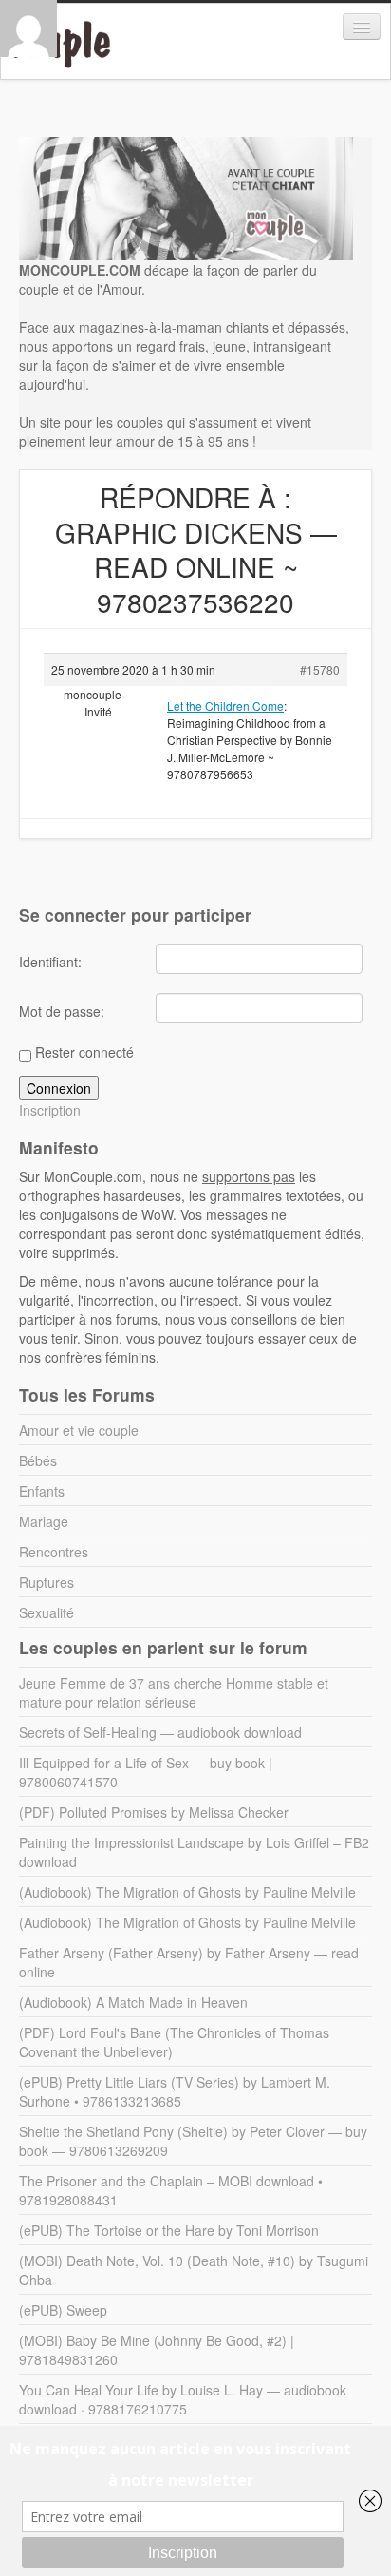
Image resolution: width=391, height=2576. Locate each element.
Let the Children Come (225, 706)
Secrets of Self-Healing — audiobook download (160, 1732)
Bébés (38, 1460)
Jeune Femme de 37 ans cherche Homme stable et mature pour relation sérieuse (174, 1692)
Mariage (44, 1521)
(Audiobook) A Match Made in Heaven (133, 2002)
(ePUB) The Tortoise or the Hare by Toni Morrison (169, 2230)
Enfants (42, 1491)
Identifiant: (50, 962)
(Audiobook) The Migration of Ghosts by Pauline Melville (187, 1892)
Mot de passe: (62, 1011)
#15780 (320, 669)
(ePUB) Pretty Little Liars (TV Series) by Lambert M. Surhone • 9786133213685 (175, 2091)
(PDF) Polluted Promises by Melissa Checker (154, 1812)
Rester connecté (84, 1052)
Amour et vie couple (79, 1430)
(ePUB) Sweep (63, 2310)
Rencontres (54, 1552)
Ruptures (47, 1582)
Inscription (50, 1110)
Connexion (59, 1088)
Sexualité (47, 1612)
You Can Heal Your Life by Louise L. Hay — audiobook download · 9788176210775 (183, 2399)
